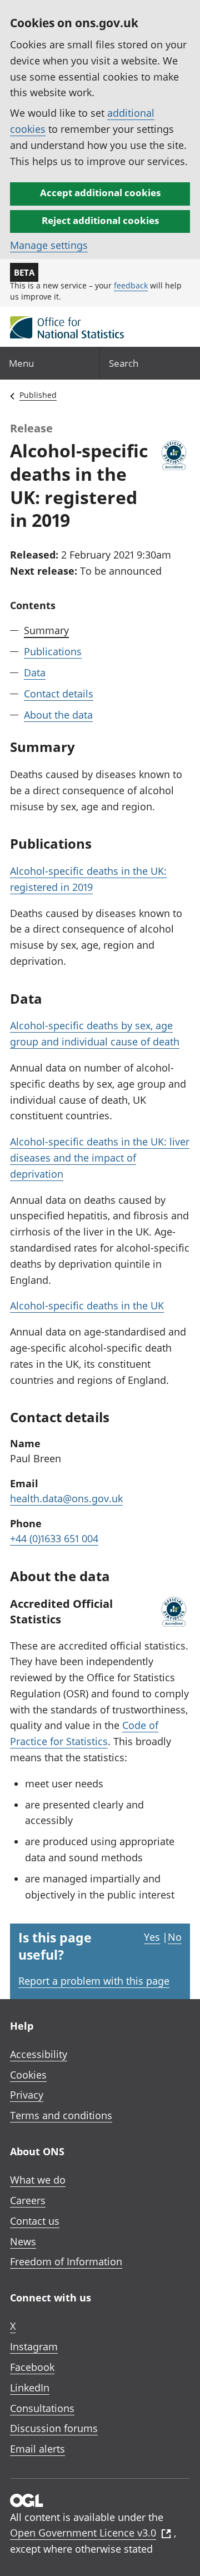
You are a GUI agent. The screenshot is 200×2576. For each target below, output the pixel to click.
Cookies (28, 2075)
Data (35, 672)
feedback (131, 285)
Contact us (35, 2221)
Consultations (42, 2408)
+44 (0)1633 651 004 (54, 1538)
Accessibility (39, 2054)
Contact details (59, 694)
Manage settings (49, 245)
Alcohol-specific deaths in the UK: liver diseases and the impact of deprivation (100, 1158)
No (175, 1937)
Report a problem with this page (94, 1981)
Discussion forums (54, 2428)
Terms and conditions (61, 2115)
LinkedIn (30, 2388)
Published (38, 395)
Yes (152, 1937)
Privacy (27, 2095)
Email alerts (37, 2449)
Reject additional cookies (100, 220)
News (23, 2241)
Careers (28, 2200)
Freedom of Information (66, 2261)
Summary (46, 630)
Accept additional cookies (100, 193)
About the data (58, 715)
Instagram (34, 2346)
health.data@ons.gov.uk (66, 1498)
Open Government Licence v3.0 (83, 2533)
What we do (38, 2180)
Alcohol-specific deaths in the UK (87, 1306)
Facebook (32, 2367)
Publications (53, 651)
